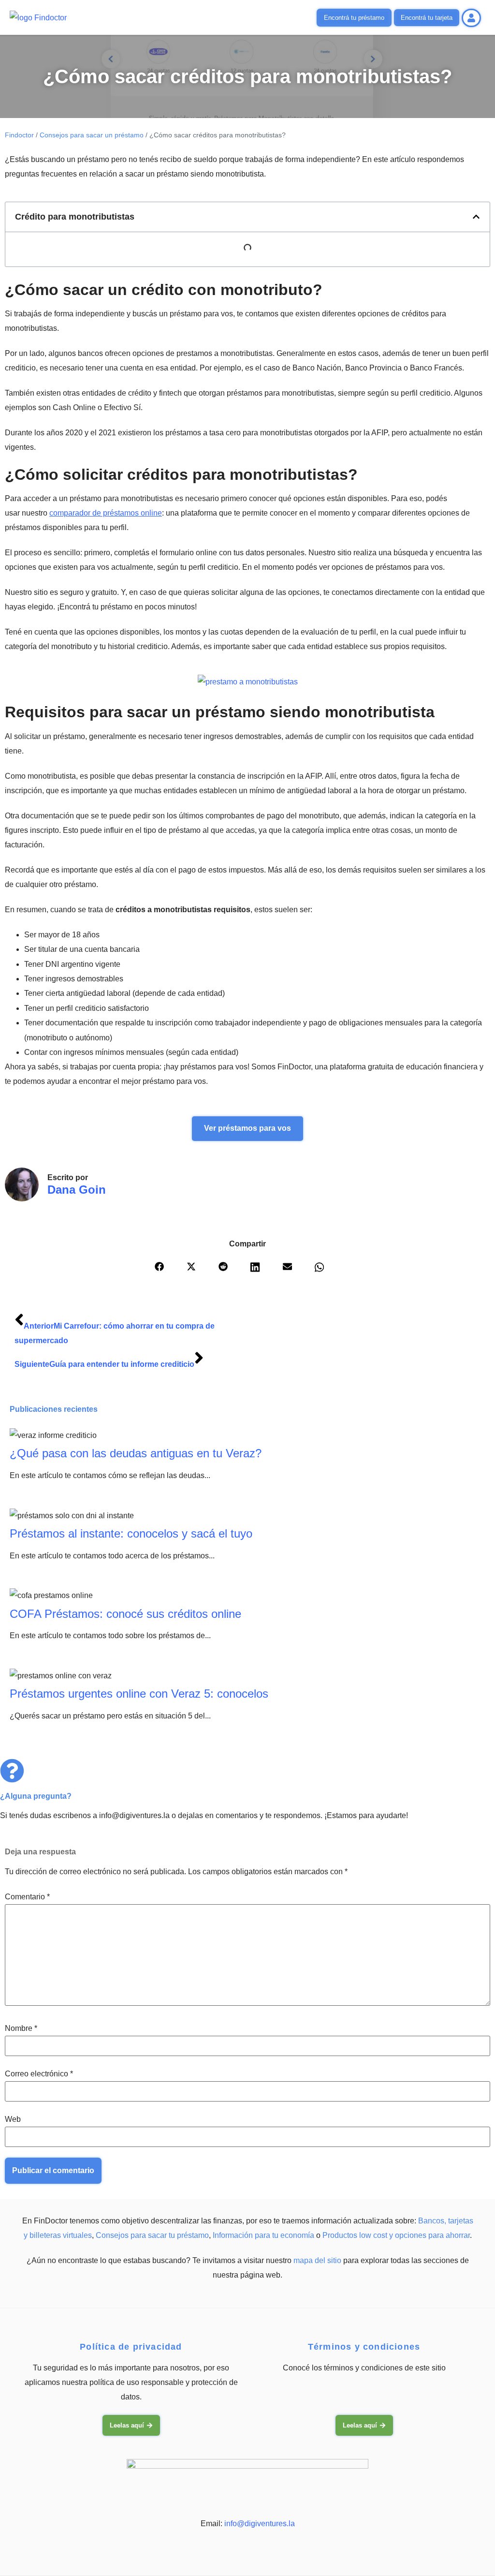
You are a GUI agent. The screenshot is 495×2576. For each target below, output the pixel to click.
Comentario (27, 1897)
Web (13, 2119)
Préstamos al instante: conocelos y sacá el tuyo (131, 1533)
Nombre (21, 2028)
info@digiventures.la (260, 2524)
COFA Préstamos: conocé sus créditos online (125, 1614)
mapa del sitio (317, 2260)
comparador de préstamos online (106, 513)
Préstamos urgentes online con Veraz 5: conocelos (139, 1694)
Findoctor (19, 135)
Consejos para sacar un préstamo (92, 135)
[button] (476, 217)
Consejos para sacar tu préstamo (152, 2235)
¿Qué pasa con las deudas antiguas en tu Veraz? (136, 1453)
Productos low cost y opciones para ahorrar (396, 2235)
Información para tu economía (263, 2235)
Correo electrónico (39, 2074)
